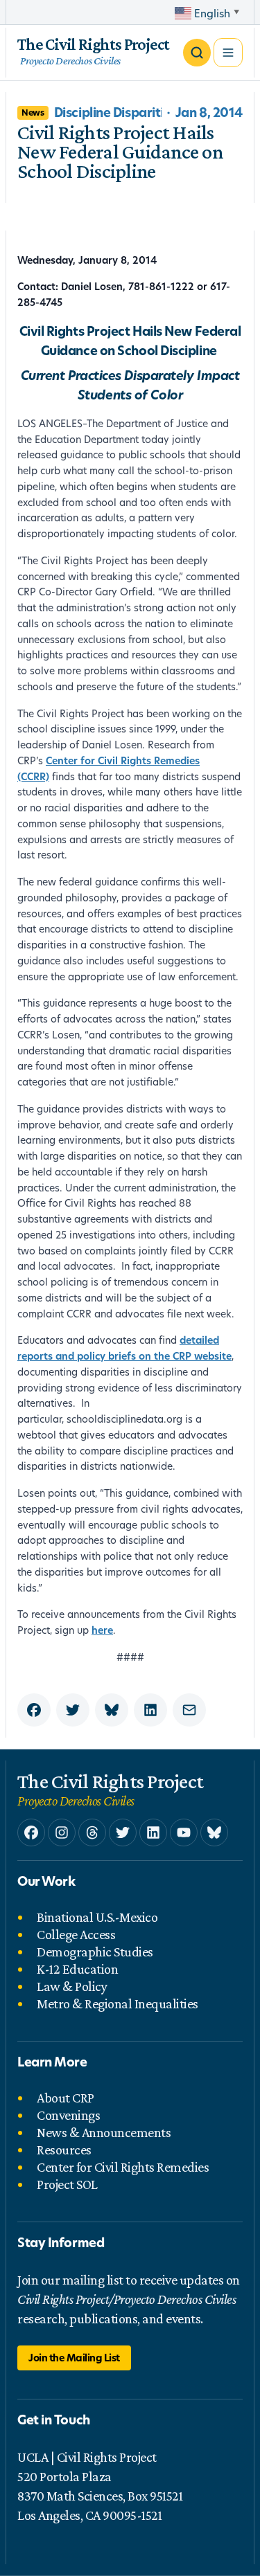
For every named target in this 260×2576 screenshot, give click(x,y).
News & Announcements (104, 2132)
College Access (76, 1934)
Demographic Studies (95, 1952)
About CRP (66, 2098)
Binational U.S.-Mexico (97, 1917)
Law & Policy (72, 1986)
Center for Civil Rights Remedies (123, 2167)
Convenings (68, 2115)
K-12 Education (77, 1969)
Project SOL (67, 2184)
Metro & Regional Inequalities (118, 2003)
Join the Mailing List (74, 2358)
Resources (64, 2150)
